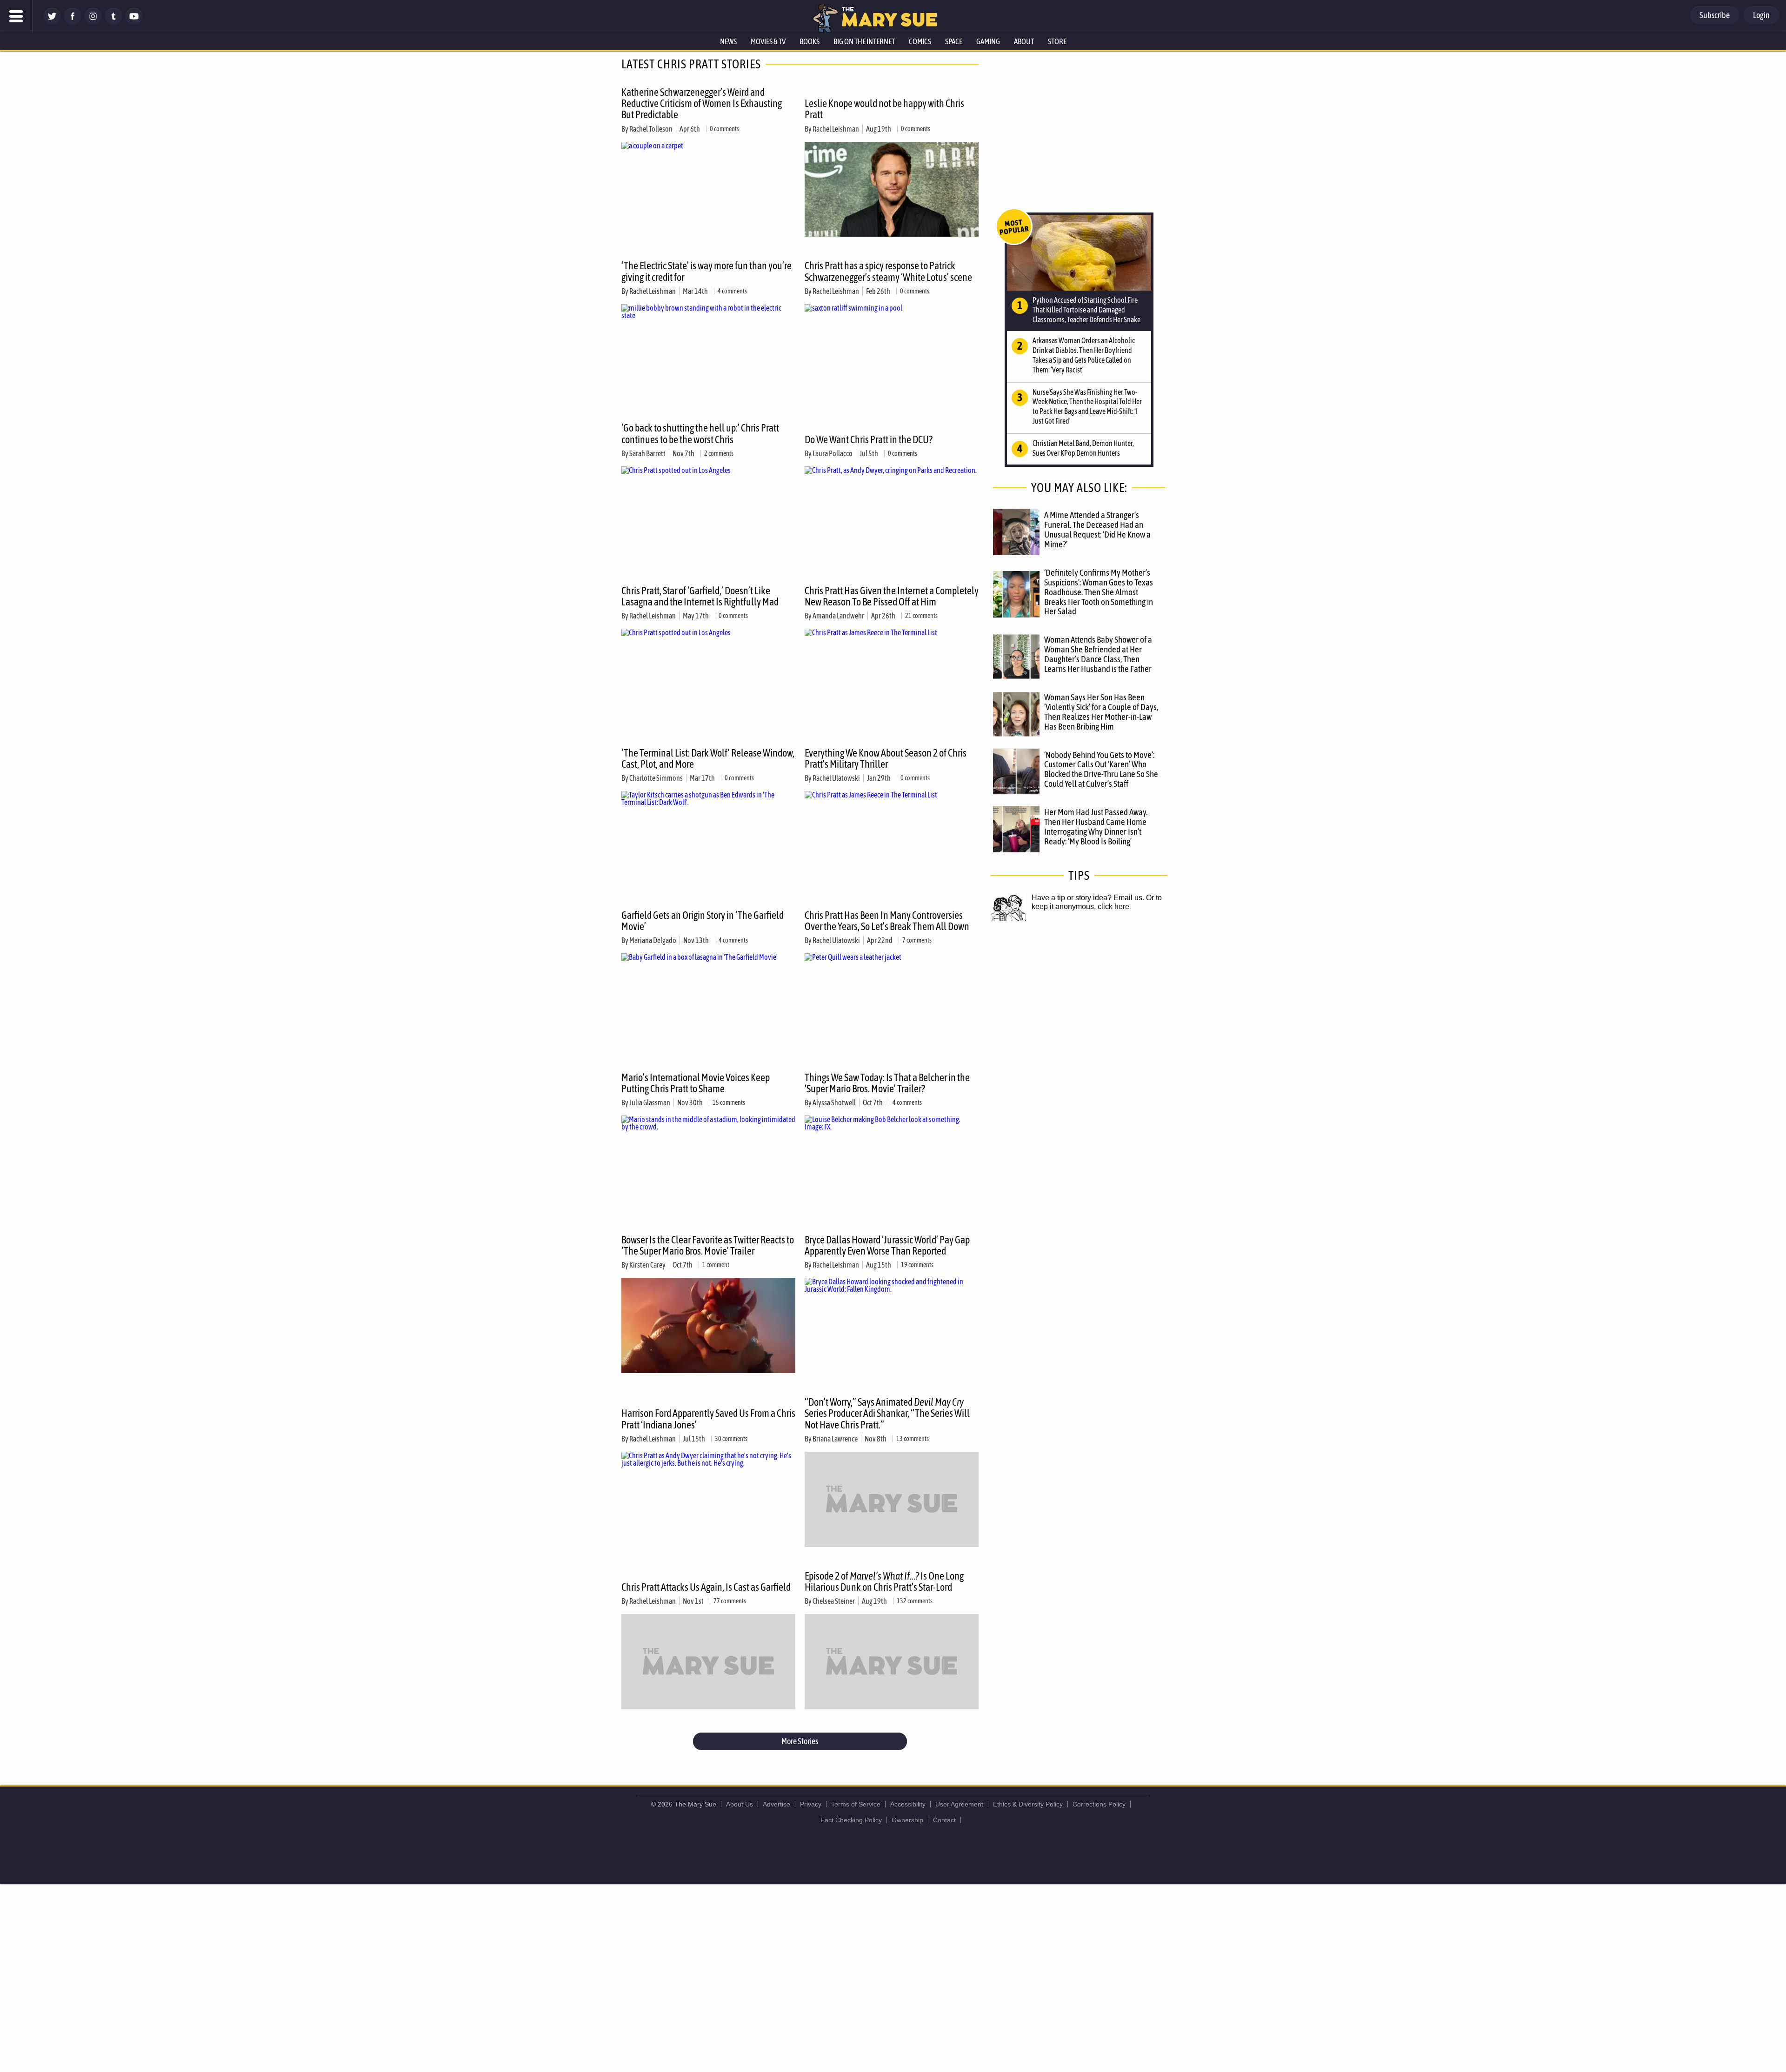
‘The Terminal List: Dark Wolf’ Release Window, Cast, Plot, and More (708, 758)
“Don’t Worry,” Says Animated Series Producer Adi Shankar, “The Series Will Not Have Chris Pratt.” (887, 1413)
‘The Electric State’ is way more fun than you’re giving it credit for (706, 271)
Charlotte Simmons (656, 778)
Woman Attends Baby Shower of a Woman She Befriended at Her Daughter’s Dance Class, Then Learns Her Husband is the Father (1098, 654)
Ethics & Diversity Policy (1028, 1804)
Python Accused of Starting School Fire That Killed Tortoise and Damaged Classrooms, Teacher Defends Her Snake (1086, 310)
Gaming (988, 41)
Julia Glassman (650, 1102)
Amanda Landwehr (838, 616)
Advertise (776, 1804)
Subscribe (1715, 15)
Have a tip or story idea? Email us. (1088, 898)
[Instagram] (93, 22)
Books (810, 41)
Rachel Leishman (836, 129)
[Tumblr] (113, 22)
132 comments (915, 1601)
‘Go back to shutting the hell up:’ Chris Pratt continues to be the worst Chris (700, 433)
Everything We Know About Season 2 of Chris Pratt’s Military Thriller (886, 758)
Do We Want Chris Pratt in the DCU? (869, 439)
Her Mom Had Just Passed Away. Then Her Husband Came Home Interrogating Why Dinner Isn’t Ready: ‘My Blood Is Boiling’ (1096, 827)
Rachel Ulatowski (836, 778)
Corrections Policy (1099, 1804)
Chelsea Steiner (834, 1601)
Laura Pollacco (833, 453)
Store (1057, 41)
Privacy (811, 1804)
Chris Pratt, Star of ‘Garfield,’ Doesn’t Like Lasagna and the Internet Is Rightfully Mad (700, 596)
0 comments (724, 129)
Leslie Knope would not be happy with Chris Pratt (884, 109)
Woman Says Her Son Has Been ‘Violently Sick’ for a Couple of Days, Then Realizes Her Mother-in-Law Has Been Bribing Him (1101, 712)
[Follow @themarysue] (52, 22)
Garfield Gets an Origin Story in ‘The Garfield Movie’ (703, 921)
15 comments (729, 1102)
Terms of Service (856, 1804)
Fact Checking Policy (851, 1820)
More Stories (800, 1741)
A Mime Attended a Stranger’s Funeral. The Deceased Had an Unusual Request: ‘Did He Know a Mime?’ (1097, 529)
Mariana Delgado (653, 940)
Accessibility (908, 1804)
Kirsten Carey (647, 1265)
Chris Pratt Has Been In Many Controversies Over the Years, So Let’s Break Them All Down (887, 921)
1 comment (716, 1265)
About (1024, 41)
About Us (740, 1804)
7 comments (917, 940)
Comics (920, 41)
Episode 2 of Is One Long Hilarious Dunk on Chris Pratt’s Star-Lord (884, 1581)
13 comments (913, 1439)
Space (954, 41)
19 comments (917, 1265)
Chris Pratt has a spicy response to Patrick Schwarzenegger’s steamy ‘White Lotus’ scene (888, 271)
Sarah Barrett (647, 453)
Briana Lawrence (835, 1439)
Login (1761, 15)
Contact (944, 1820)
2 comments (719, 453)
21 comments (921, 616)
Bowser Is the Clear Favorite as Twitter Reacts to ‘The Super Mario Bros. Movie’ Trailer (708, 1245)
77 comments (730, 1601)
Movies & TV (768, 41)
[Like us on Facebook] (73, 22)
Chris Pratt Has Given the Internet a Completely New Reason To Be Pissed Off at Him (892, 596)
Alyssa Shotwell (834, 1102)
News (728, 41)
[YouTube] (134, 22)
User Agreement (959, 1804)
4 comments (732, 291)
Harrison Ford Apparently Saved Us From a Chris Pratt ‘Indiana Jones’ (708, 1419)
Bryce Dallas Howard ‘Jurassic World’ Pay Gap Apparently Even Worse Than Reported (887, 1245)
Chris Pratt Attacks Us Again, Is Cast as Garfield (706, 1587)
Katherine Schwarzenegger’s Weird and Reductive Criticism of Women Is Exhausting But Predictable (702, 103)
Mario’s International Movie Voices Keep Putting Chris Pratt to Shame (696, 1083)
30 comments (731, 1439)
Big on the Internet (864, 41)
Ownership (907, 1820)
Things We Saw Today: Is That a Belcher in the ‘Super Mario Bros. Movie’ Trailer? (887, 1083)
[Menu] (16, 16)
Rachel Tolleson (651, 129)
